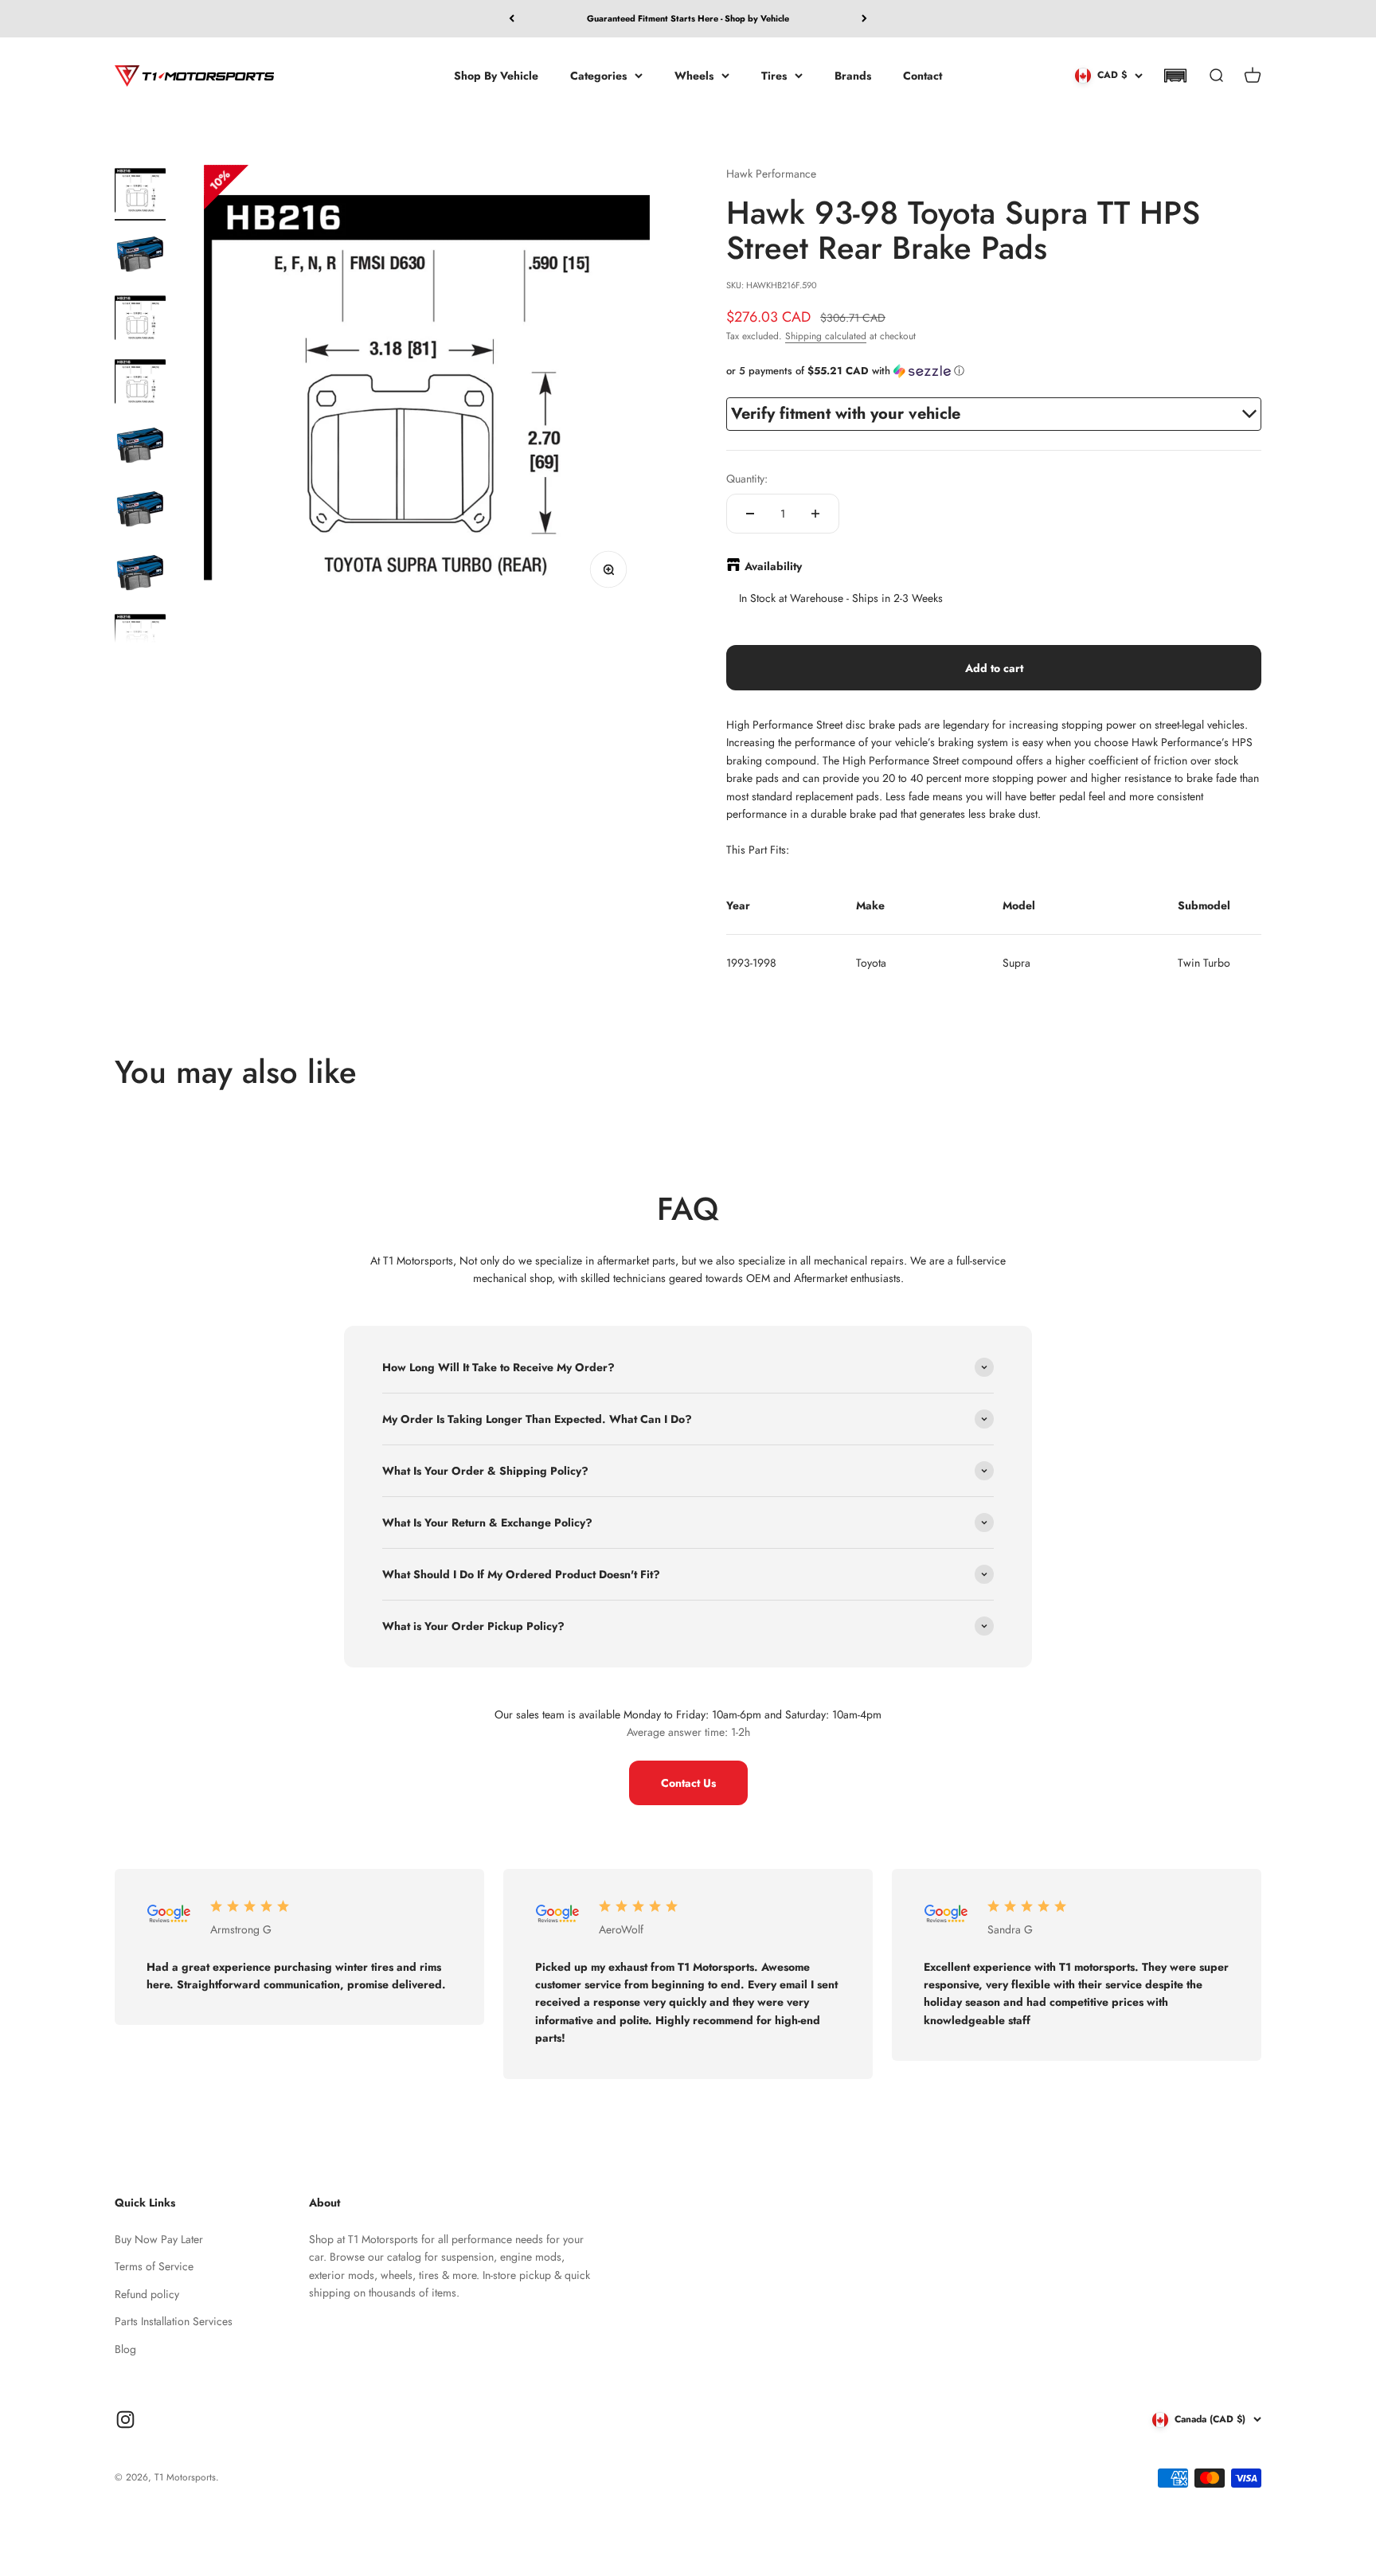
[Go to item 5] (140, 448)
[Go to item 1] (140, 193)
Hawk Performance (771, 174)
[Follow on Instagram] (125, 2420)
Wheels (694, 75)
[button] (1175, 76)
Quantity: (747, 479)
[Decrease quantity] (750, 514)
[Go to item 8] (140, 639)
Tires (774, 75)
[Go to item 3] (140, 320)
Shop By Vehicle (496, 75)
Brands (853, 75)
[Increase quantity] (815, 514)
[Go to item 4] (140, 384)
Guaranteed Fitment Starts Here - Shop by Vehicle (688, 18)
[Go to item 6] (140, 511)
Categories (598, 75)
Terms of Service (154, 2266)
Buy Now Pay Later (159, 2239)
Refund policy (147, 2294)
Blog (125, 2349)
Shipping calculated (826, 336)
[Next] (864, 19)
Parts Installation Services (174, 2321)
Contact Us (688, 1783)
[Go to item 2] (140, 256)
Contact (923, 75)
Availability (773, 566)
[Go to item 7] (140, 575)
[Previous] (512, 19)
